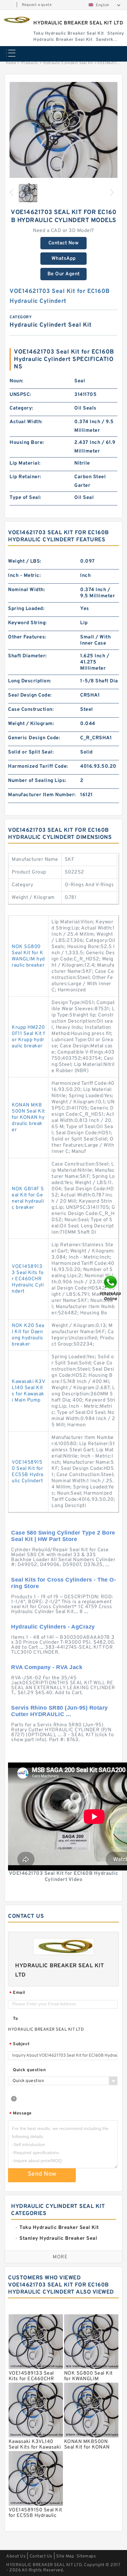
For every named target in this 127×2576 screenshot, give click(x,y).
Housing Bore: (27, 443)
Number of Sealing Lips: (37, 781)
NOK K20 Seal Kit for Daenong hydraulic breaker (28, 1335)
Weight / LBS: (25, 561)
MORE (60, 2257)
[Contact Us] (111, 1288)
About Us (16, 2556)
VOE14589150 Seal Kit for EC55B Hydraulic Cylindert (28, 1472)
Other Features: (27, 637)
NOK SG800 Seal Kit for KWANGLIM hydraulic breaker (28, 956)
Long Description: (30, 681)
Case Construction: (31, 710)
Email (17, 1993)
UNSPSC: (20, 395)
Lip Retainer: (25, 477)
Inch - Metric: (24, 576)
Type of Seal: (25, 498)
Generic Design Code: (34, 738)
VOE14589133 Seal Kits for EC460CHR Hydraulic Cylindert (28, 1279)
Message (20, 2114)
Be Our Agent (64, 274)
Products (30, 63)
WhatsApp (64, 259)
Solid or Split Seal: (31, 752)
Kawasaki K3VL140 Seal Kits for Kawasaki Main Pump (28, 1391)
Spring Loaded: (26, 609)
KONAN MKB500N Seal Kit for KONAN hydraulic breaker (28, 1118)
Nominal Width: (27, 590)
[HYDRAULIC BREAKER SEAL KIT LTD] (16, 20)
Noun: (16, 381)
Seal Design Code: (30, 695)
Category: (21, 408)
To (15, 2019)
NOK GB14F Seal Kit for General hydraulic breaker (28, 1198)
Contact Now (64, 243)
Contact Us (41, 2556)
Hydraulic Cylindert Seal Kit (68, 63)
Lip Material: (25, 463)
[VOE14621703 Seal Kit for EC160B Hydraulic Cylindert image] (63, 136)
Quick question (29, 2070)
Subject (20, 2044)
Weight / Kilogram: (31, 724)
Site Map (65, 2556)
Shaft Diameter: (27, 656)
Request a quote (37, 5)
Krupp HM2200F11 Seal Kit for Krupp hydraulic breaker (28, 1037)
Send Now (42, 2174)
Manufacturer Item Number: (42, 795)
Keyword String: (27, 623)
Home (11, 63)
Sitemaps (86, 2556)
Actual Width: (26, 422)
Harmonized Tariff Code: (38, 766)
